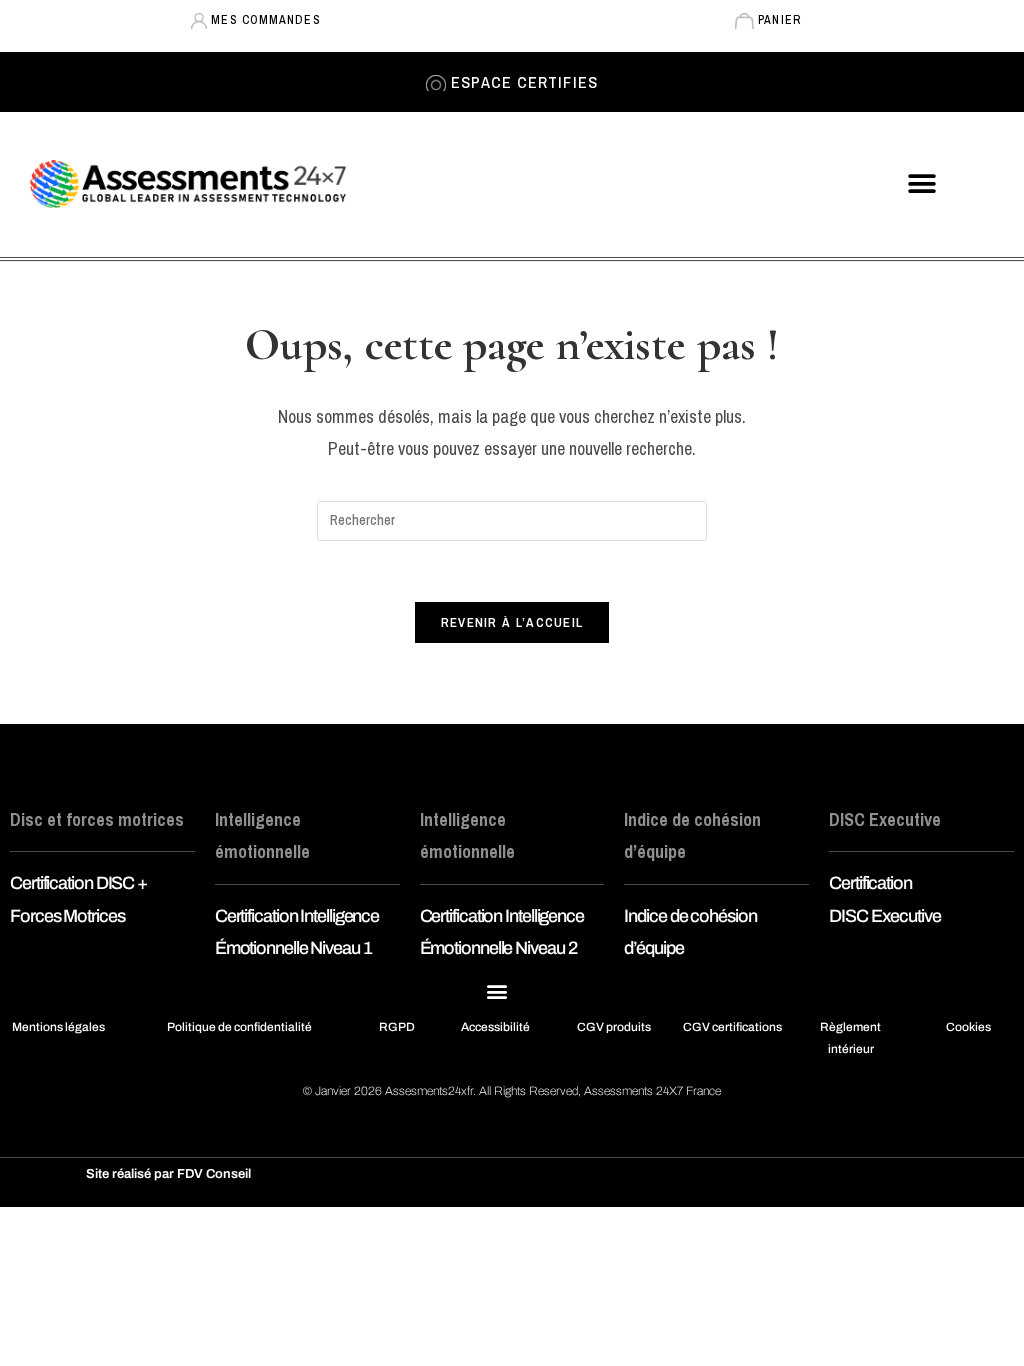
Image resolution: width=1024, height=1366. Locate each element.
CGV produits (614, 1027)
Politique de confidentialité (239, 1027)
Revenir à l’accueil (512, 622)
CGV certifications (732, 1027)
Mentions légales (58, 1027)
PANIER (777, 20)
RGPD (397, 1027)
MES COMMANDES (263, 20)
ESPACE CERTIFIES (522, 82)
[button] (921, 184)
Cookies (968, 1027)
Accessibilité (495, 1027)
